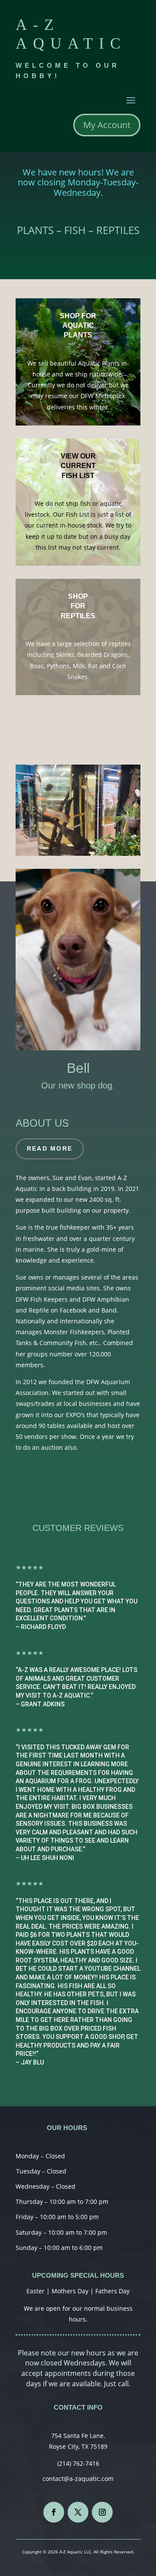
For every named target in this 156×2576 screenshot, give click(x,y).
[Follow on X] (78, 2512)
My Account (107, 125)
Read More (50, 1148)
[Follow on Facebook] (54, 2512)
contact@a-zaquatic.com (78, 2479)
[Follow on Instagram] (102, 2512)
